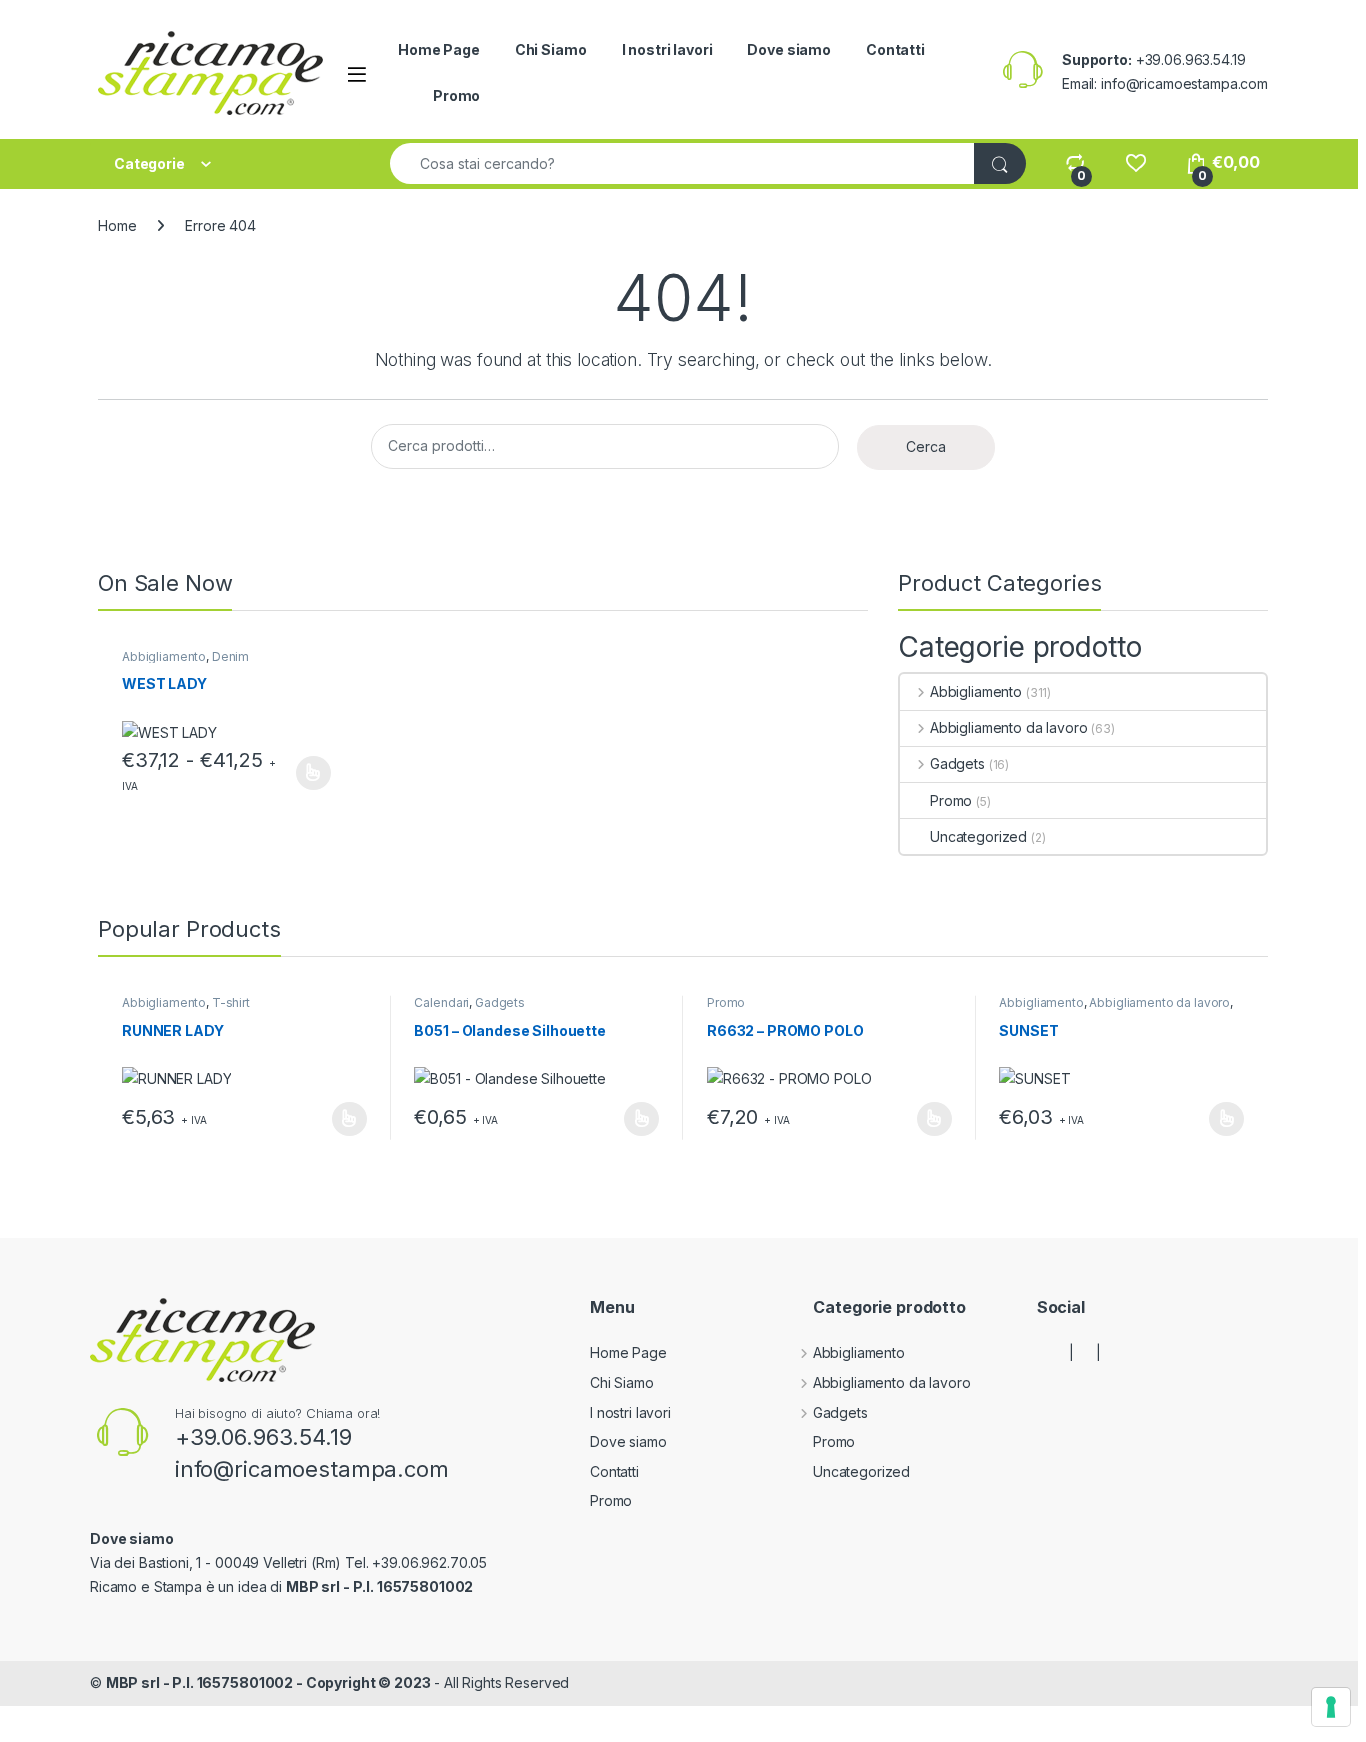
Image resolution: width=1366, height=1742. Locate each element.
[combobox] (682, 163)
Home (117, 225)
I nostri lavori (667, 49)
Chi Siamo (551, 49)
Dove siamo (789, 49)
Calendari (441, 1002)
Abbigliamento (164, 656)
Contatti (895, 49)
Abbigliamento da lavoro (1009, 727)
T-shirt (231, 1002)
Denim (230, 656)
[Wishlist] (1135, 162)
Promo (456, 95)
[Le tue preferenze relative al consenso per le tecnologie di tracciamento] (1331, 1707)
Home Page (439, 49)
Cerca (926, 446)
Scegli (311, 773)
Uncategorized (978, 836)
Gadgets (957, 763)
